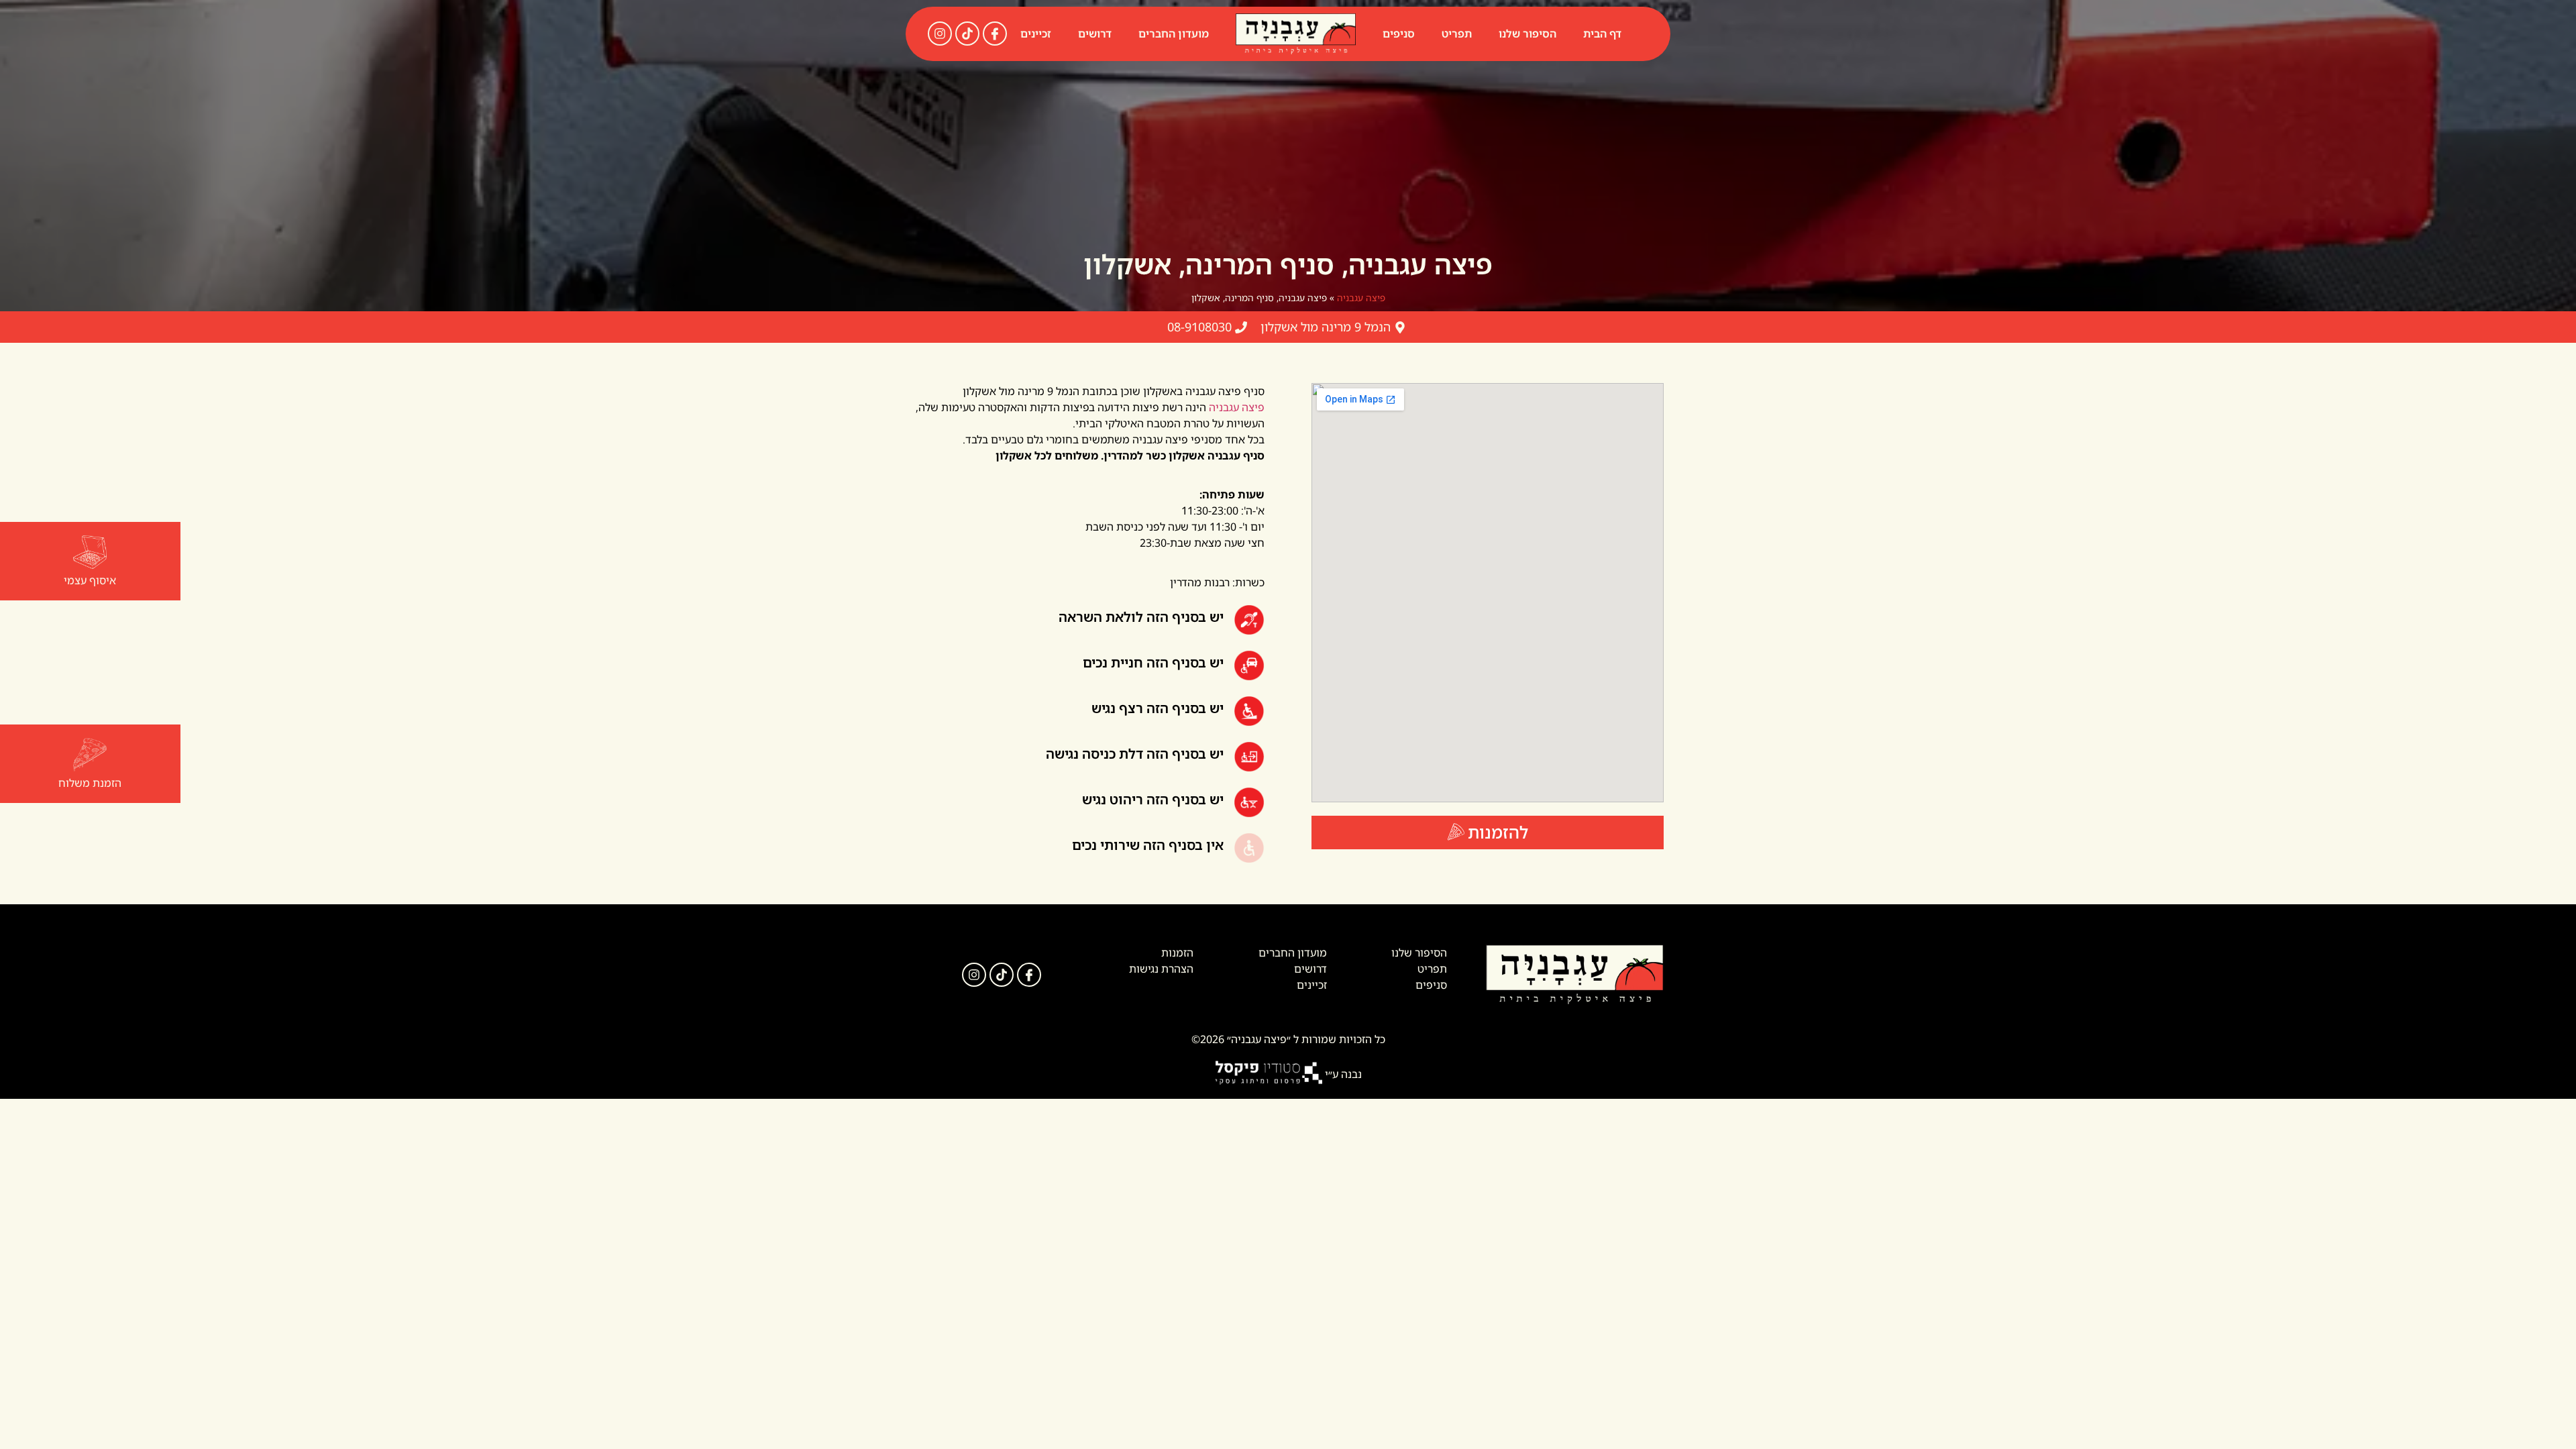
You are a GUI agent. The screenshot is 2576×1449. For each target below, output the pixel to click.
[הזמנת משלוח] (90, 755)
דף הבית (1602, 34)
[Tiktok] (967, 34)
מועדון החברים (1174, 34)
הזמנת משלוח (90, 783)
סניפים (1399, 34)
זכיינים (1036, 34)
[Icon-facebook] (995, 34)
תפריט (1457, 34)
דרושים (1095, 34)
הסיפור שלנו (1527, 34)
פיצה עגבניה (1361, 298)
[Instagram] (940, 34)
